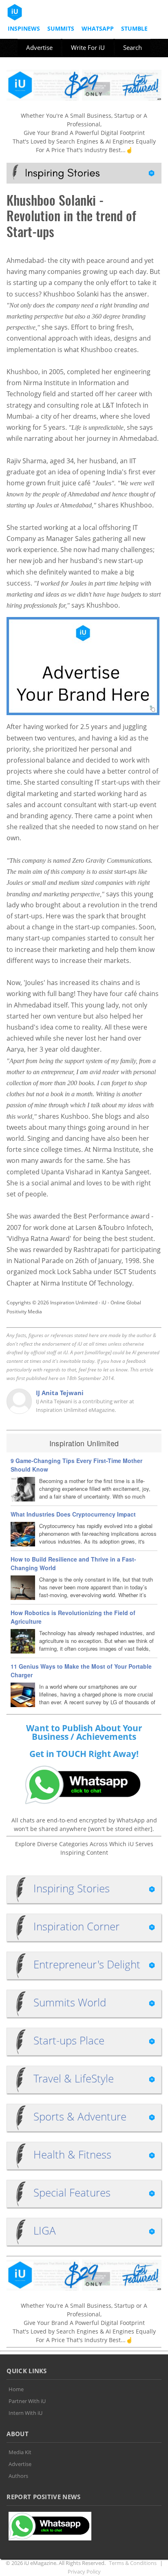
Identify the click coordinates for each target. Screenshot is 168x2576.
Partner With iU (27, 2401)
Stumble (134, 28)
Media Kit (20, 2452)
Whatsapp (98, 28)
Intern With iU (25, 2413)
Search (133, 47)
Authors (18, 2476)
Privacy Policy (84, 2572)
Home (16, 2389)
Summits (61, 28)
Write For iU (88, 47)
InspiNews (24, 28)
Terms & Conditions (133, 2563)
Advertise (39, 47)
